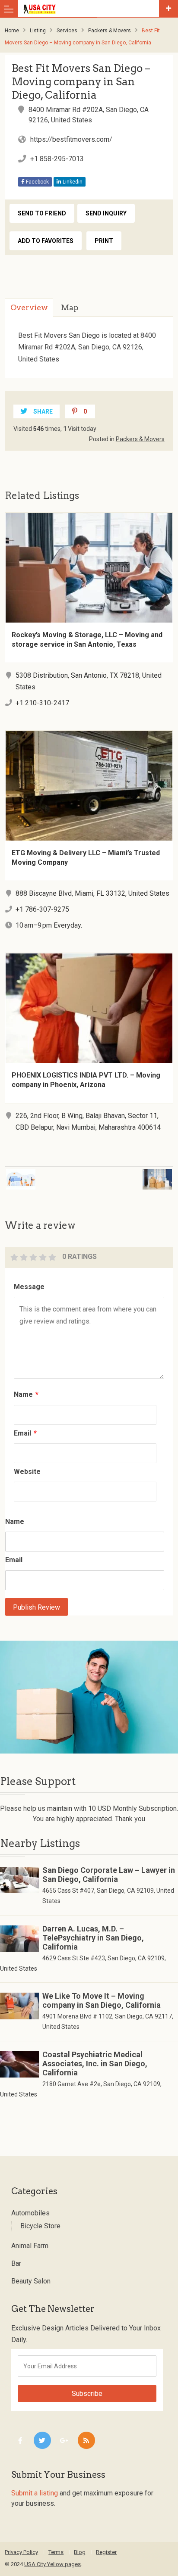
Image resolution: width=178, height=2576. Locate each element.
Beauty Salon (31, 2281)
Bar (16, 2263)
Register (106, 2552)
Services (67, 31)
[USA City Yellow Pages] (91, 9)
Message (29, 1287)
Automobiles (30, 2213)
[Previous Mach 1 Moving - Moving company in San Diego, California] (43, 1174)
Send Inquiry (106, 213)
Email (25, 1433)
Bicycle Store (40, 2226)
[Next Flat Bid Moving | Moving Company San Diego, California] (135, 1174)
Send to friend (42, 213)
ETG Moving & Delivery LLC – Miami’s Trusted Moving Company (86, 858)
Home (12, 31)
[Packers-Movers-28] (89, 1697)
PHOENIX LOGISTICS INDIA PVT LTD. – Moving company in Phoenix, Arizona (86, 1080)
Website (27, 1472)
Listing (38, 31)
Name (26, 1394)
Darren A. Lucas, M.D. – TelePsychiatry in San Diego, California (93, 1938)
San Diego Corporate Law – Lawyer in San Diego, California (109, 1875)
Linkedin (72, 182)
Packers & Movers (110, 31)
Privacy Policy (21, 2552)
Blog (80, 2552)
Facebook (37, 182)
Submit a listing (35, 2493)
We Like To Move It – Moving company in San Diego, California (102, 2000)
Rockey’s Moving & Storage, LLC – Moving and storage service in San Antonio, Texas (87, 640)
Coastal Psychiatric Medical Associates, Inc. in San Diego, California (95, 2064)
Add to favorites (46, 241)
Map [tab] (70, 307)
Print (104, 241)
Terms (56, 2552)
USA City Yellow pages (52, 2564)
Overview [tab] (29, 307)
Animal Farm (30, 2246)
